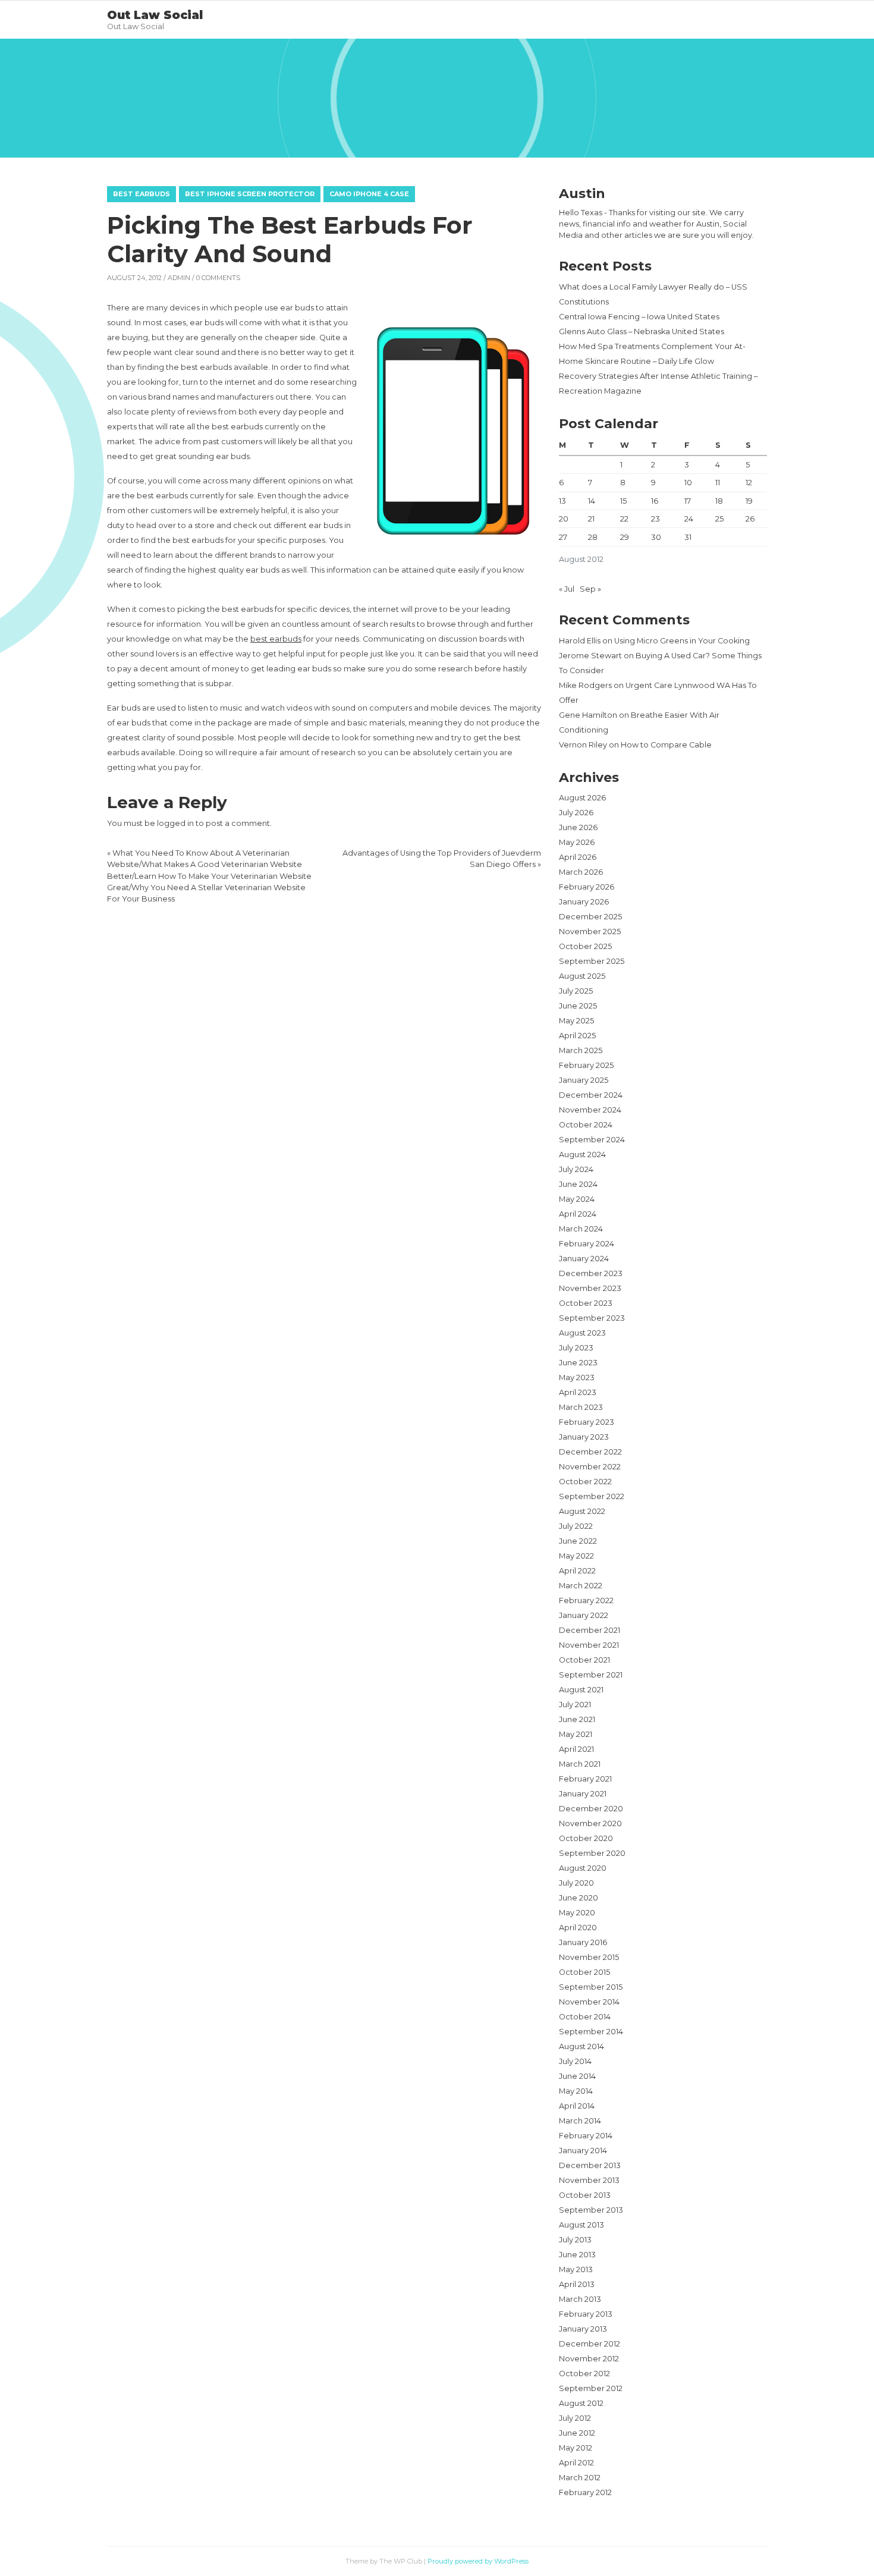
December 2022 (590, 1452)
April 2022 (577, 1571)
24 (689, 519)
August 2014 (581, 2046)
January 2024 (584, 1259)
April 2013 (577, 2284)
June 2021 (577, 1719)
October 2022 (585, 1482)
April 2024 (578, 1214)
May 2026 (577, 842)
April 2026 (578, 857)
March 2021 (580, 1764)
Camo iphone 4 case (369, 194)
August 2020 (583, 1868)
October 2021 (584, 1660)
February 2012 (585, 2492)
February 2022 (586, 1600)
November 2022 (590, 1467)
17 (688, 501)
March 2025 (581, 1050)
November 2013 (589, 2180)
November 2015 (589, 1957)
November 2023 (590, 1288)
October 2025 (585, 946)
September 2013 (591, 2210)
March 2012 (580, 2478)
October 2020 (586, 1838)
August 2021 (581, 1690)
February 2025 (586, 1065)
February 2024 (587, 1244)
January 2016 (583, 1942)
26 (750, 519)
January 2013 (583, 2329)
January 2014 (583, 2151)
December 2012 (590, 2344)
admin (179, 278)
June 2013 (577, 2255)
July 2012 (575, 2418)
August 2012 (581, 2403)
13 (562, 501)
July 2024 (576, 1169)
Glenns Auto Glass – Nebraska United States (642, 332)
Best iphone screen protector (250, 194)
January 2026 (584, 902)
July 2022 (576, 1526)
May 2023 (577, 1377)
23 (655, 519)
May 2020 (577, 1913)
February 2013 (586, 2314)
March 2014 (580, 2121)
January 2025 (584, 1080)
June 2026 (578, 827)
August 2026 (582, 798)
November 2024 (590, 1110)
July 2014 (575, 2061)
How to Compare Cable (666, 745)
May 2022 (576, 1556)
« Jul (567, 589)
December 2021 (590, 1630)
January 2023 (584, 1437)
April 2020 (578, 1928)
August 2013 (581, 2225)
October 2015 (584, 1972)
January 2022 (584, 1615)
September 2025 (592, 961)
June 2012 (577, 2433)
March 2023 (581, 1407)
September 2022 (592, 1496)
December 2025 (590, 917)
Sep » (590, 589)
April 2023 (578, 1392)
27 (563, 537)
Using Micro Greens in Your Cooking (682, 641)
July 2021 (575, 1705)
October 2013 (585, 2195)
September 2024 (592, 1140)
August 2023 (582, 1333)
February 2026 (587, 887)
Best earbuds (142, 194)
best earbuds (276, 639)
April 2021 (576, 1749)
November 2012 (589, 2359)
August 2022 (582, 1511)
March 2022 (581, 1586)
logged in (175, 823)
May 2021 (576, 1734)
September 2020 (592, 1853)
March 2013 (580, 2299)
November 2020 (590, 1823)
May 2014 (576, 2091)
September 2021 (591, 1675)
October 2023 (586, 1303)
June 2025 (578, 1006)
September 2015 (591, 1987)
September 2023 (592, 1318)
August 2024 (582, 1155)
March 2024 (581, 1229)
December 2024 (591, 1095)
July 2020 (576, 1883)
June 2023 (578, 1363)
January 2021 (583, 1794)
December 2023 (591, 1273)
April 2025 (577, 1036)
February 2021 (585, 1779)
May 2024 (577, 1199)
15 (623, 501)
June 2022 (578, 1541)
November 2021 (589, 1645)
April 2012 (576, 2463)
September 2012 (591, 2388)
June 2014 (577, 2076)
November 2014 (589, 2002)
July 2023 (576, 1348)
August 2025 (582, 976)
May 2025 (576, 1021)
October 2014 (585, 2017)
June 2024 (578, 1184)
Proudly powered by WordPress (478, 2561)
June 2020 (579, 1898)
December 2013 (590, 2165)
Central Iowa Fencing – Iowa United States (639, 317)
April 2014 (577, 2106)
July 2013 (575, 2240)
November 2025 (590, 932)
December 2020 (591, 1809)
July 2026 (576, 813)
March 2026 (581, 872)
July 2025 (576, 991)
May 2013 (576, 2269)
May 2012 (576, 2448)
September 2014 (591, 2032)
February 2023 (587, 1422)
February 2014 (586, 2136)
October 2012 (584, 2374)
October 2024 (586, 1125)
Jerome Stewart (590, 656)
